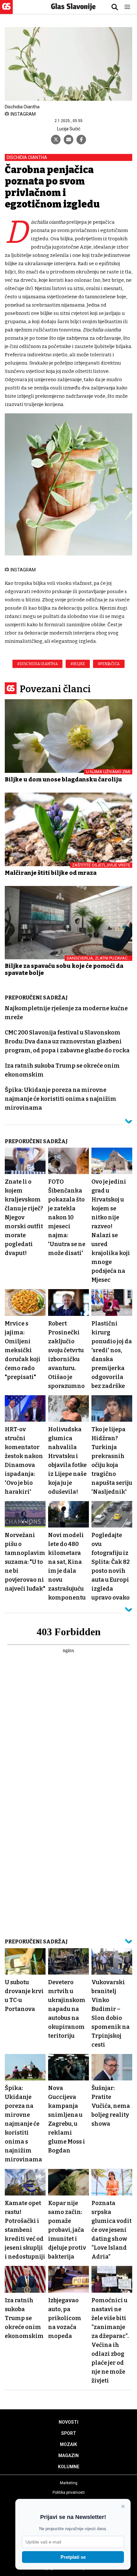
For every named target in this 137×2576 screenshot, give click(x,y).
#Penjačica (109, 664)
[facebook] (81, 140)
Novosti (68, 2422)
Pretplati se (73, 2557)
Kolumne (69, 2467)
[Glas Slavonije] (6, 11)
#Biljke (78, 664)
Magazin (68, 2456)
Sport (69, 2433)
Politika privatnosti (69, 2493)
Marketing (69, 2483)
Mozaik (68, 2444)
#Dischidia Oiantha (37, 664)
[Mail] (68, 140)
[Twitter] (56, 140)
